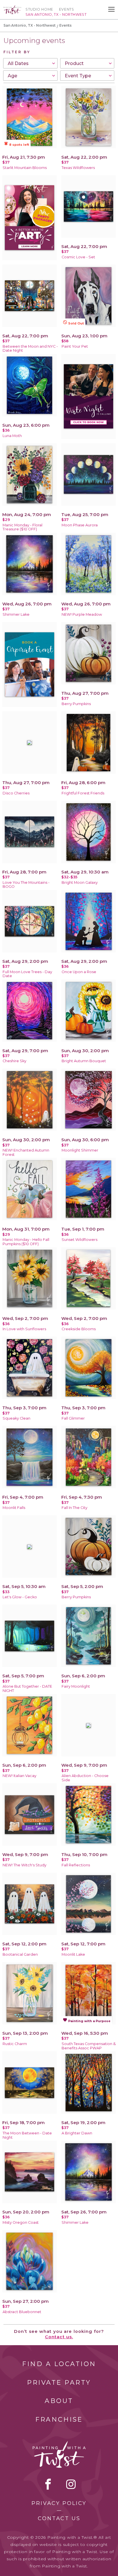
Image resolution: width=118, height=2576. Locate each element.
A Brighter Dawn (77, 2133)
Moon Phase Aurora (80, 525)
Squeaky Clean (16, 1418)
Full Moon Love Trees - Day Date (27, 974)
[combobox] (30, 63)
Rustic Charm (15, 2044)
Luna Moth (12, 436)
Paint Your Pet (75, 346)
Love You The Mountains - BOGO (26, 885)
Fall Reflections (76, 1865)
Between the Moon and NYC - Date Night (30, 349)
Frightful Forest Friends (83, 793)
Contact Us (59, 2518)
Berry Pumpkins (76, 704)
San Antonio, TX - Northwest (29, 25)
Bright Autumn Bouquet (84, 1061)
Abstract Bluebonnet (22, 2312)
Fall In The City (74, 1508)
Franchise (59, 2419)
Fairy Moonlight (76, 1686)
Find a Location (59, 2364)
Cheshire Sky (14, 1061)
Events (67, 9)
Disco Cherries (16, 793)
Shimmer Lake (16, 614)
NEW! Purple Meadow (82, 614)
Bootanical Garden (20, 1954)
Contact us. (59, 2337)
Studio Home (39, 9)
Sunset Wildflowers (79, 1240)
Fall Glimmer (73, 1418)
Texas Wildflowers (78, 168)
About (59, 2401)
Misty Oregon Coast (21, 2222)
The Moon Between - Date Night (27, 2135)
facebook (48, 2484)
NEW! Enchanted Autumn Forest (26, 1152)
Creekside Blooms (79, 1329)
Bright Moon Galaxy (80, 882)
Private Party (59, 2383)
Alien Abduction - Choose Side (85, 1778)
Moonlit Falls (14, 1508)
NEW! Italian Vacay (19, 1776)
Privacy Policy (59, 2503)
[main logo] (12, 8)
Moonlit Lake (73, 1954)
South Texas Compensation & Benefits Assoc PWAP (89, 2046)
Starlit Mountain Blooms (25, 168)
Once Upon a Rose (79, 972)
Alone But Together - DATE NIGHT (27, 1689)
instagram (71, 2484)
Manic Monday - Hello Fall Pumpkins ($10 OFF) (26, 1242)
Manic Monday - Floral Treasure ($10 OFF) (22, 527)
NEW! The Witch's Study (24, 1865)
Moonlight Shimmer (80, 1150)
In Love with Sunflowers (24, 1329)
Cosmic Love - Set (78, 257)
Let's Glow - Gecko (20, 1597)
